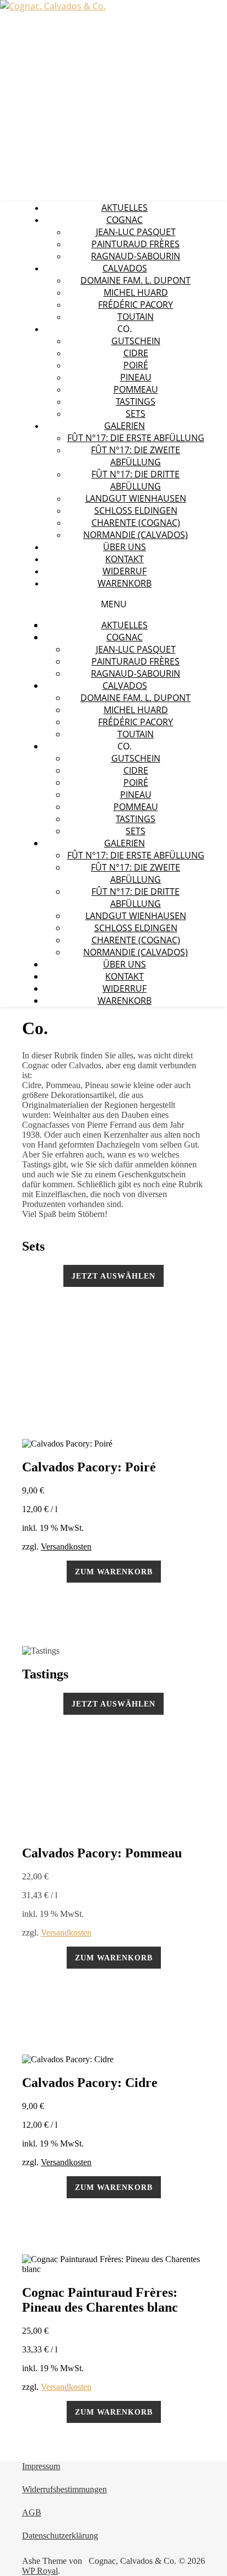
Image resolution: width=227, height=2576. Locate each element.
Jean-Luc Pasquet (136, 232)
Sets (136, 414)
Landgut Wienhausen (136, 498)
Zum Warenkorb (114, 1572)
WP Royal (40, 2571)
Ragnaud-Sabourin (136, 256)
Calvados (125, 268)
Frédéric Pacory (136, 305)
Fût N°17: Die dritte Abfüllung (136, 480)
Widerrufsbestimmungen (64, 2489)
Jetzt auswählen (113, 1276)
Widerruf (125, 571)
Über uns (125, 547)
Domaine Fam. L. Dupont (136, 280)
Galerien (125, 426)
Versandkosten (66, 1547)
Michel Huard (136, 292)
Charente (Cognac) (136, 523)
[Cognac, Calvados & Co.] (53, 6)
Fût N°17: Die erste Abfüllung (136, 438)
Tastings (136, 401)
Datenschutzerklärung (60, 2536)
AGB (32, 2512)
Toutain (136, 317)
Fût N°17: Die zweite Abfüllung (136, 456)
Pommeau (136, 389)
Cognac (125, 220)
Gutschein (136, 341)
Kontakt (125, 559)
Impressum (41, 2466)
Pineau (136, 377)
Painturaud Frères (136, 244)
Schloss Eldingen (136, 510)
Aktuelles (125, 208)
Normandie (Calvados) (136, 535)
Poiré (136, 365)
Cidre (136, 353)
